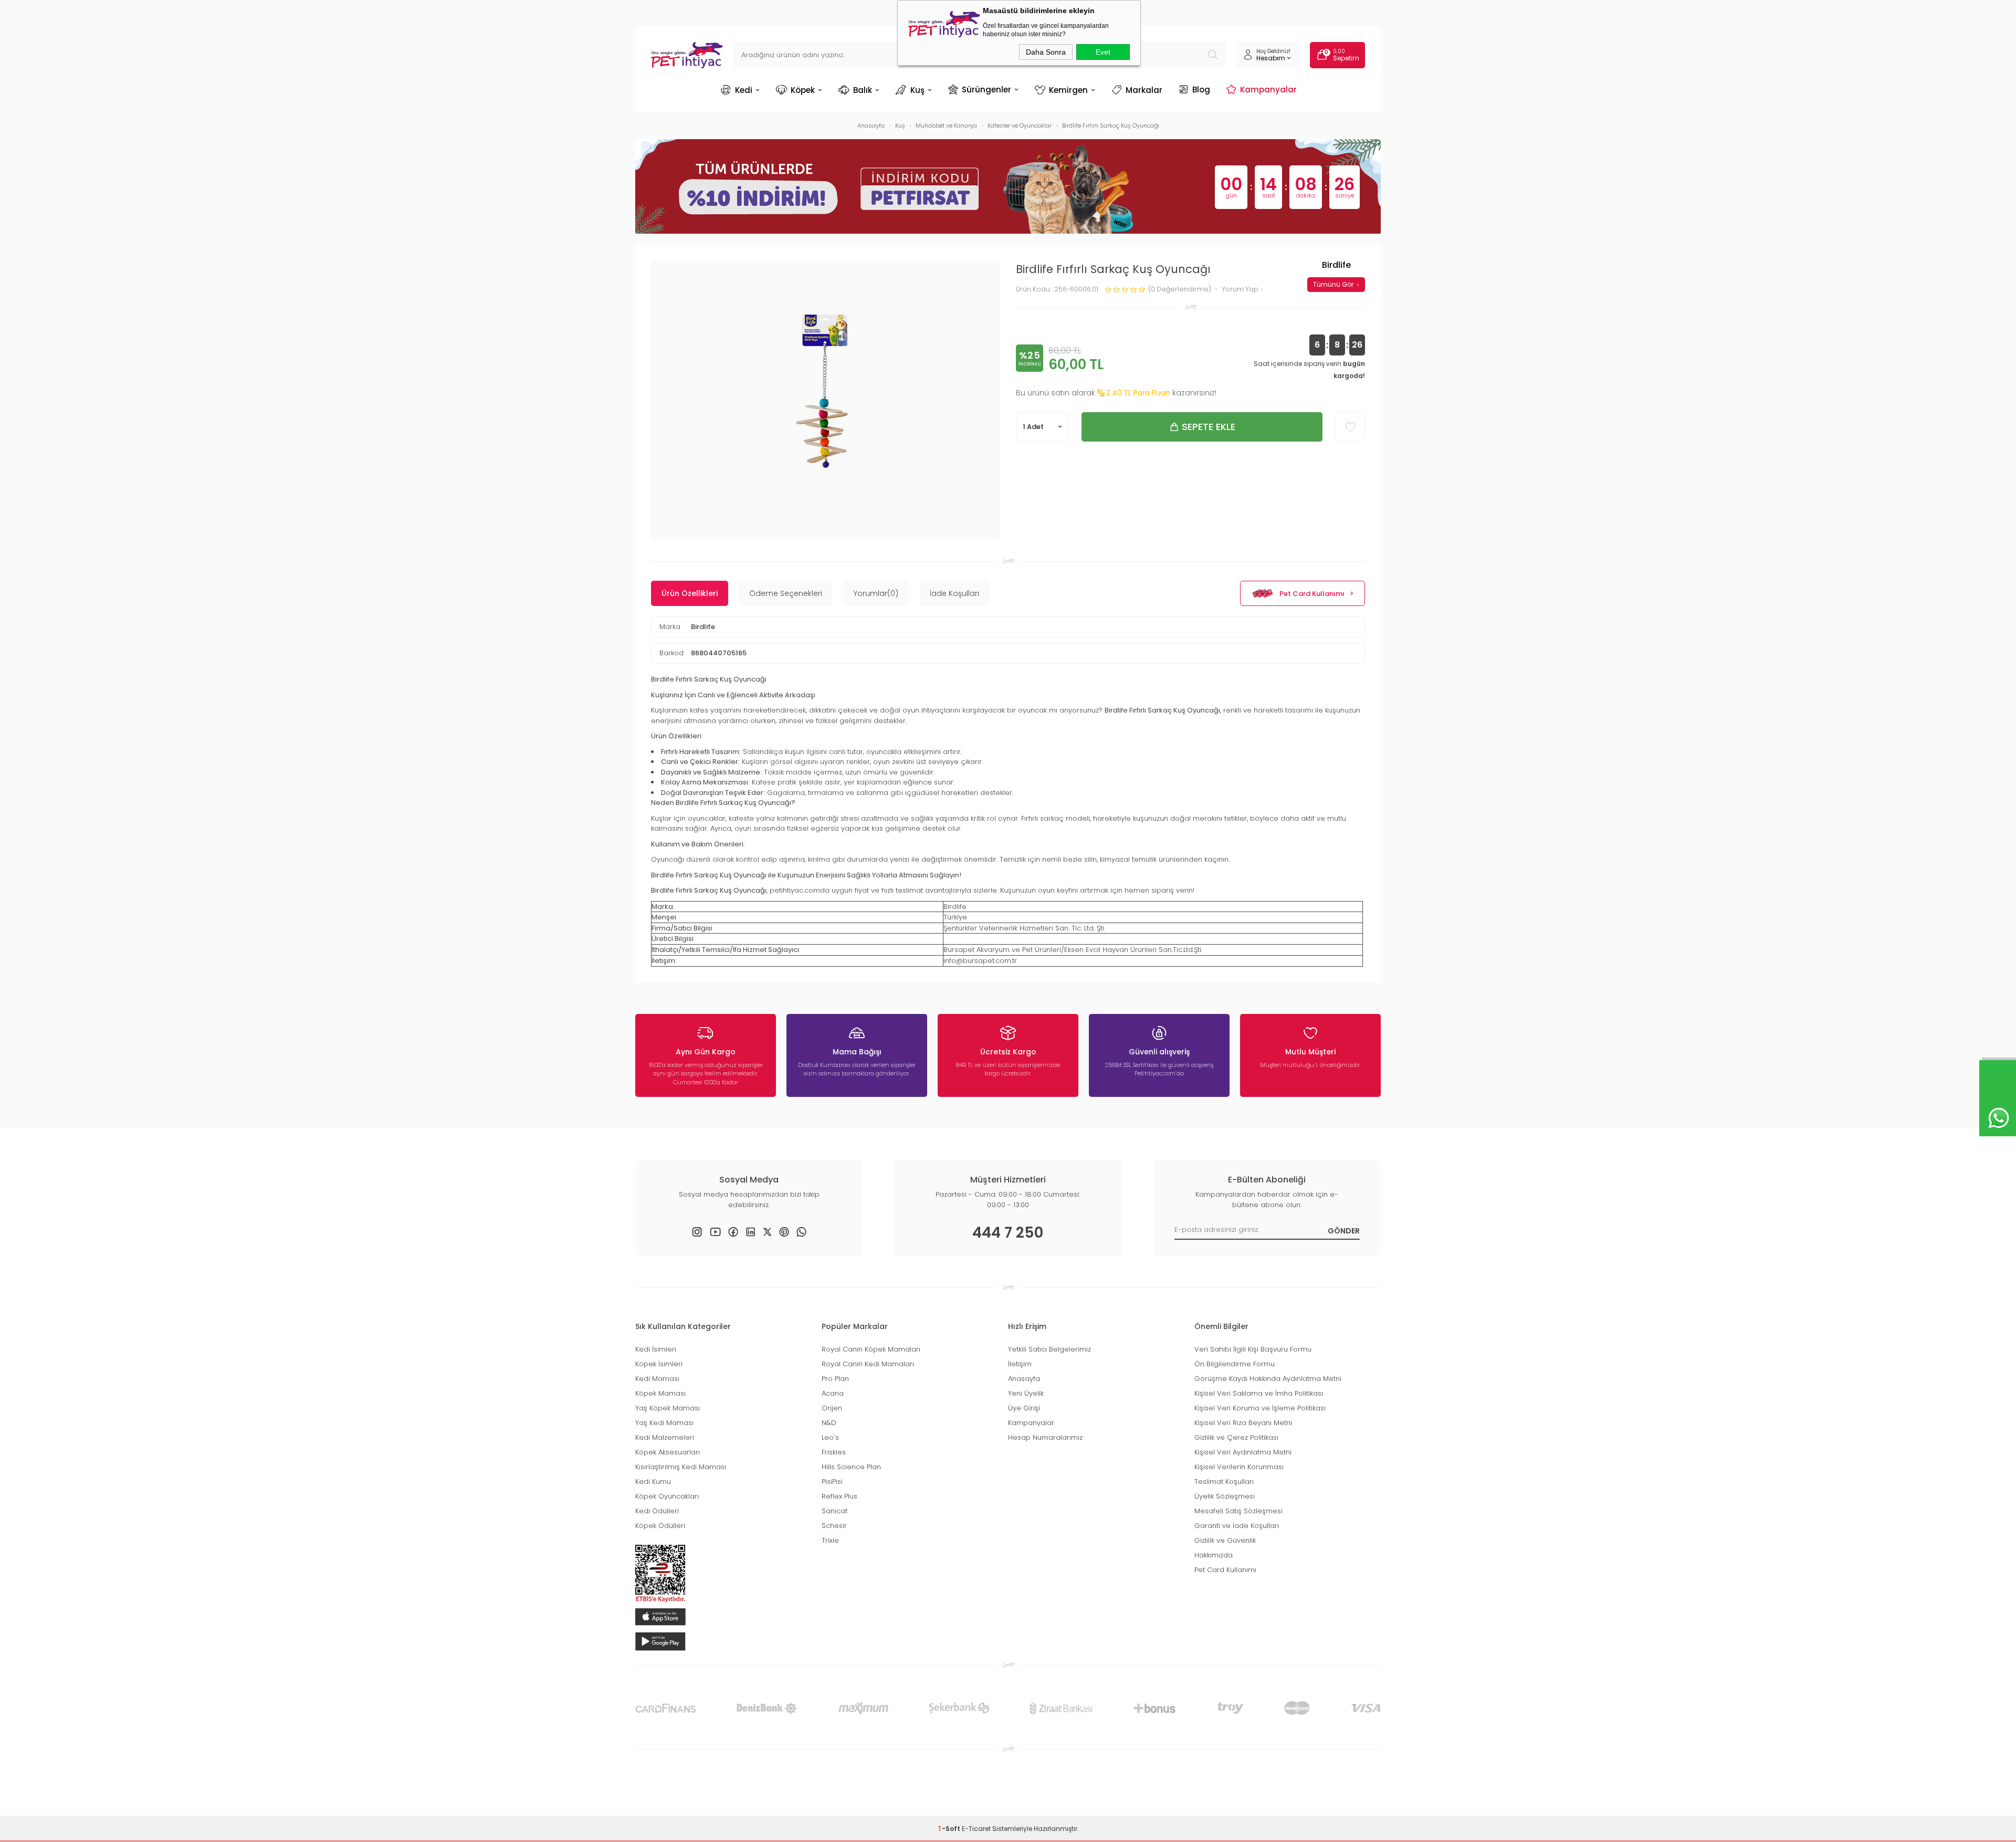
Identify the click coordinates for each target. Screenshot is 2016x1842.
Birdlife (703, 627)
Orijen (832, 1408)
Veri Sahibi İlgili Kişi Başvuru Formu (1253, 1349)
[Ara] (1213, 55)
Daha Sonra (1046, 52)
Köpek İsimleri (659, 1364)
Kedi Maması (657, 1379)
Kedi (744, 90)
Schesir (834, 1526)
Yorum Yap (1241, 290)
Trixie (830, 1540)
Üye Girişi (1024, 1408)
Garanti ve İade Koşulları (1237, 1526)
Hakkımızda (1214, 1555)
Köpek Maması (660, 1393)
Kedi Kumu (653, 1482)
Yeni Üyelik (1026, 1393)
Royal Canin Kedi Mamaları (868, 1364)
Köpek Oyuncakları (667, 1496)
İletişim (1020, 1364)
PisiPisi (832, 1482)
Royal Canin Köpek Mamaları (871, 1349)
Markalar (1144, 90)
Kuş (917, 90)
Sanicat (834, 1511)
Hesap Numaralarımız (1045, 1437)
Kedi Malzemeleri (665, 1437)
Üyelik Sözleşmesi (1225, 1496)
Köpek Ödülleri (660, 1526)
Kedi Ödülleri (657, 1511)
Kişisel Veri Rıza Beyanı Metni (1243, 1423)
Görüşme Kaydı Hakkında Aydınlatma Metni (1268, 1379)
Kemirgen (1068, 90)
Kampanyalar (1268, 89)
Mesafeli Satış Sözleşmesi (1238, 1511)
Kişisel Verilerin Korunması (1239, 1467)
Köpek (803, 90)
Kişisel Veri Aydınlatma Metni (1243, 1452)
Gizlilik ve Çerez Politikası (1236, 1437)
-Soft (950, 1829)
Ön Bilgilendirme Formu (1235, 1364)
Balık (863, 90)
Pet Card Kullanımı (1312, 594)
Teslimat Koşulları (1224, 1482)
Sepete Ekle (1209, 427)
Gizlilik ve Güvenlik (1225, 1540)
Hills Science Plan (851, 1467)
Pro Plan (835, 1379)
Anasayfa (1024, 1379)
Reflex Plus (839, 1496)
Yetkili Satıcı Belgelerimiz (1049, 1349)
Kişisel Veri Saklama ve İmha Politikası (1259, 1393)
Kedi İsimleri (656, 1349)
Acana (833, 1393)
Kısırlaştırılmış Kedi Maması (681, 1467)
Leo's (830, 1437)
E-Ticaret (976, 1829)
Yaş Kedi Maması (664, 1423)
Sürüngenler (986, 89)
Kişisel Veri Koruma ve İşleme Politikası (1260, 1408)
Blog (1201, 89)
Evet (1103, 52)
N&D (829, 1423)
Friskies (834, 1452)
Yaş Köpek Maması (668, 1408)
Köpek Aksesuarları (668, 1452)
